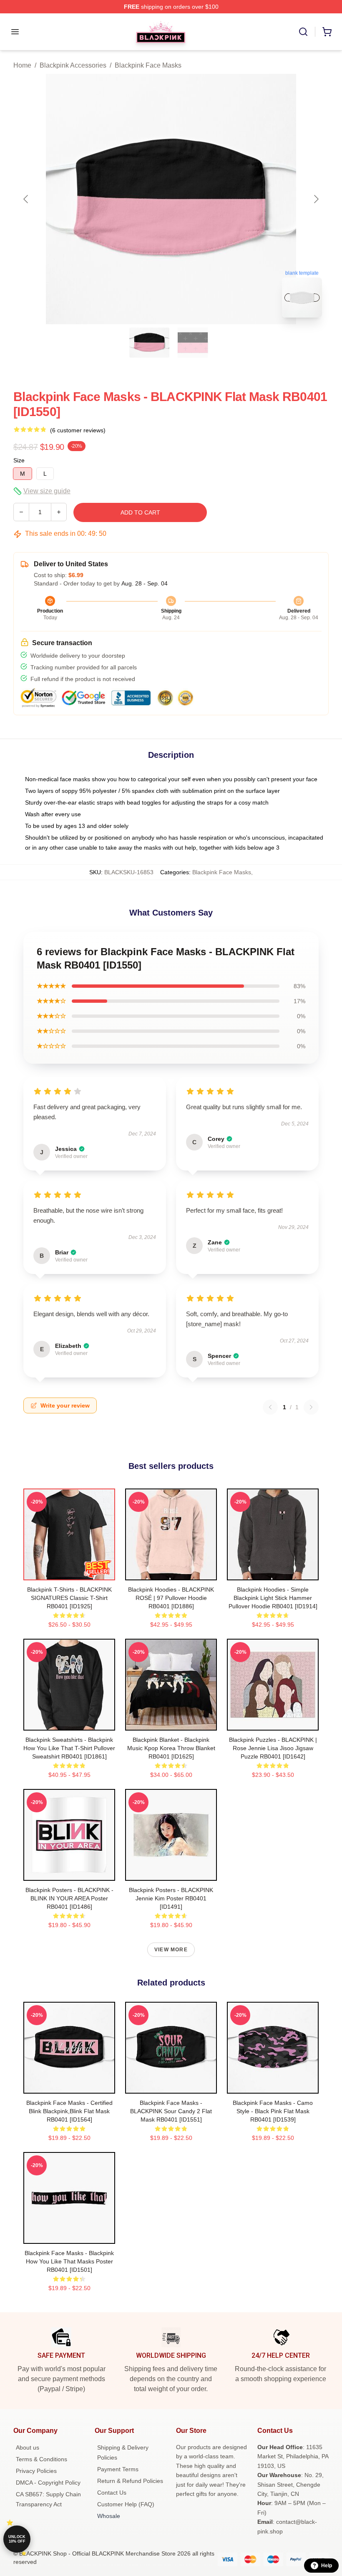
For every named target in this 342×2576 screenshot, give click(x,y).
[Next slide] (316, 199)
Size (19, 460)
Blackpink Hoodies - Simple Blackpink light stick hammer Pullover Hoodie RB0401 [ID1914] (273, 1598)
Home (22, 65)
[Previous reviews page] (270, 1407)
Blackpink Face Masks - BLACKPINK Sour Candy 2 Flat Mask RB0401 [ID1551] (171, 2111)
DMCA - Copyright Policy (48, 2483)
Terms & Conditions (41, 2459)
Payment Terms (118, 2469)
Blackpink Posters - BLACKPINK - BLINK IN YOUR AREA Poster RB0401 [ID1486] (69, 1898)
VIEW (69, 1572)
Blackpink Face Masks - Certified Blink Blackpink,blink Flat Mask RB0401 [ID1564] (69, 2111)
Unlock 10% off (17, 2539)
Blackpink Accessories (73, 65)
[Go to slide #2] (193, 343)
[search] (303, 32)
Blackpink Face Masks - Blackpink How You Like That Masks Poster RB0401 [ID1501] (69, 2261)
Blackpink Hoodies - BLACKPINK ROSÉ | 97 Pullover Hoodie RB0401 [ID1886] (171, 1598)
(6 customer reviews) (78, 430)
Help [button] (327, 2566)
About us (28, 2447)
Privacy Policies (36, 2471)
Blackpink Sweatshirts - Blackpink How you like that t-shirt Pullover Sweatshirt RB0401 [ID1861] (69, 1748)
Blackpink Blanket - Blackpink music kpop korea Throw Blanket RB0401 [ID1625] (171, 1748)
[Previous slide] (26, 199)
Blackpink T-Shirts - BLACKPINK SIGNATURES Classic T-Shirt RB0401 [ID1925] (69, 1598)
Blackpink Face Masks (148, 65)
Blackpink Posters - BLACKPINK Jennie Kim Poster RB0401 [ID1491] (171, 1898)
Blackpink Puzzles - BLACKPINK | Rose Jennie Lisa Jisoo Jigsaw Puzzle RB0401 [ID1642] (273, 1748)
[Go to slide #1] (149, 343)
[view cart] (327, 32)
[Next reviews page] (311, 1407)
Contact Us (112, 2493)
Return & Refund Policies (130, 2481)
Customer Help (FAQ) (126, 2504)
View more (171, 1950)
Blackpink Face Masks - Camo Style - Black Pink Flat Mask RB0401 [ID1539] (273, 2111)
